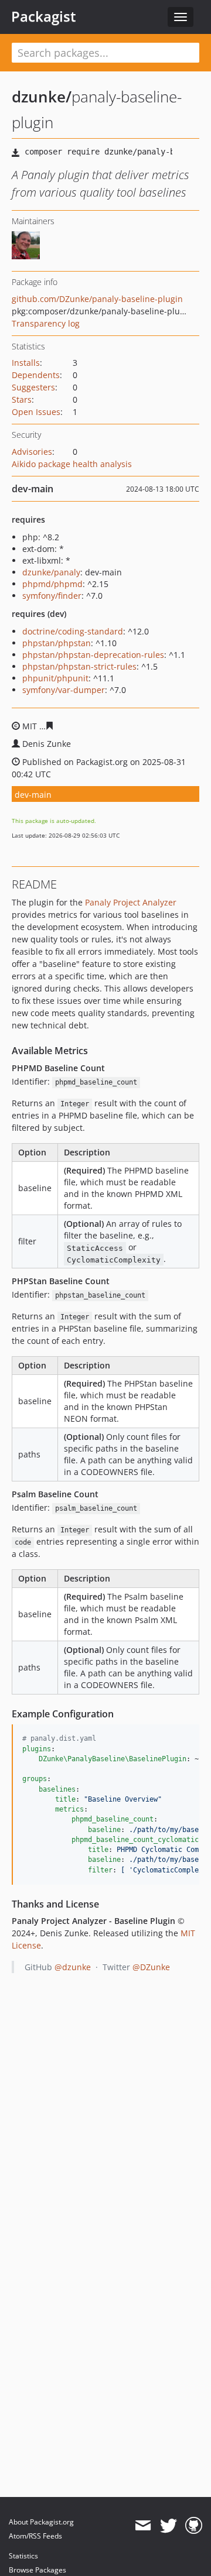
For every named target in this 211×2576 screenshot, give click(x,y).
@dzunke (73, 1967)
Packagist (44, 16)
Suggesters (33, 387)
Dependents (36, 375)
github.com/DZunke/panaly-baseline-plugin (97, 299)
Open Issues (36, 412)
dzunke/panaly (51, 572)
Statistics (23, 2556)
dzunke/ (42, 97)
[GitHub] (194, 2526)
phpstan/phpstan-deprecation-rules (93, 655)
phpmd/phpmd (52, 584)
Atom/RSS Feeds (35, 2536)
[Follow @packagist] (169, 2526)
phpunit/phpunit (55, 678)
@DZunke (151, 1967)
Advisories (32, 452)
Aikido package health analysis (72, 464)
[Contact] (143, 2526)
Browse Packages (38, 2570)
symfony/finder (52, 596)
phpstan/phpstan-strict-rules (79, 666)
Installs (26, 363)
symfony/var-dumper (64, 690)
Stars (22, 399)
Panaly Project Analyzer (131, 902)
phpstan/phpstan (57, 643)
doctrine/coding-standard (73, 631)
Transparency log (46, 323)
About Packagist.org (41, 2522)
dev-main (33, 795)
